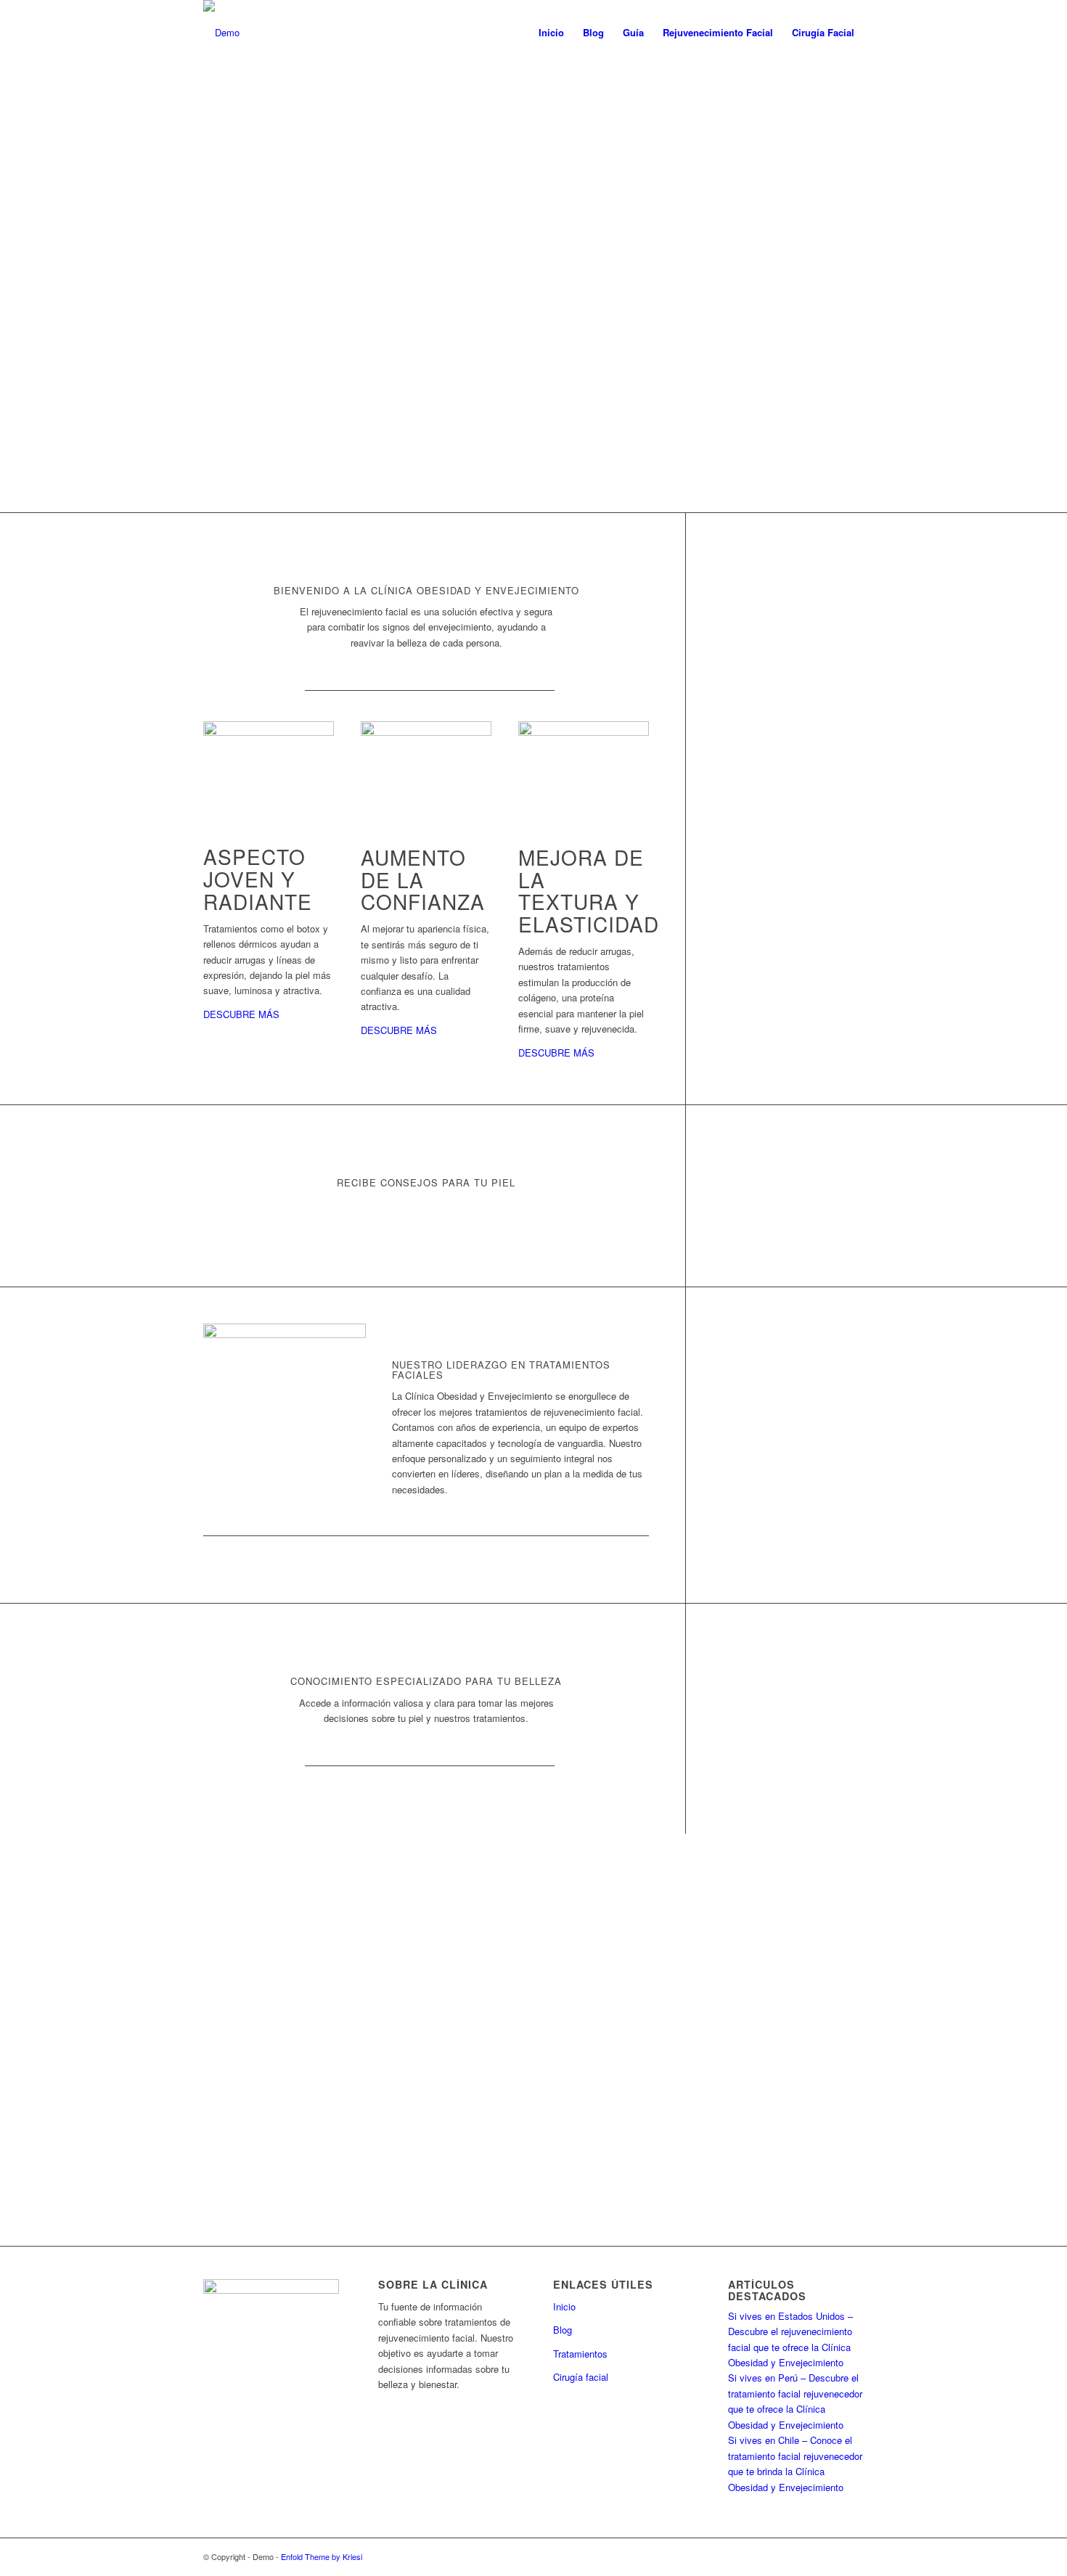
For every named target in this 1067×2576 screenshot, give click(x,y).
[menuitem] (551, 33)
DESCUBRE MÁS (241, 1014)
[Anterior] (13, 242)
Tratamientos (580, 2354)
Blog (563, 2330)
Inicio (564, 2306)
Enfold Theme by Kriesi (322, 2556)
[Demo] (221, 33)
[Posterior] (1054, 242)
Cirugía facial (581, 2377)
